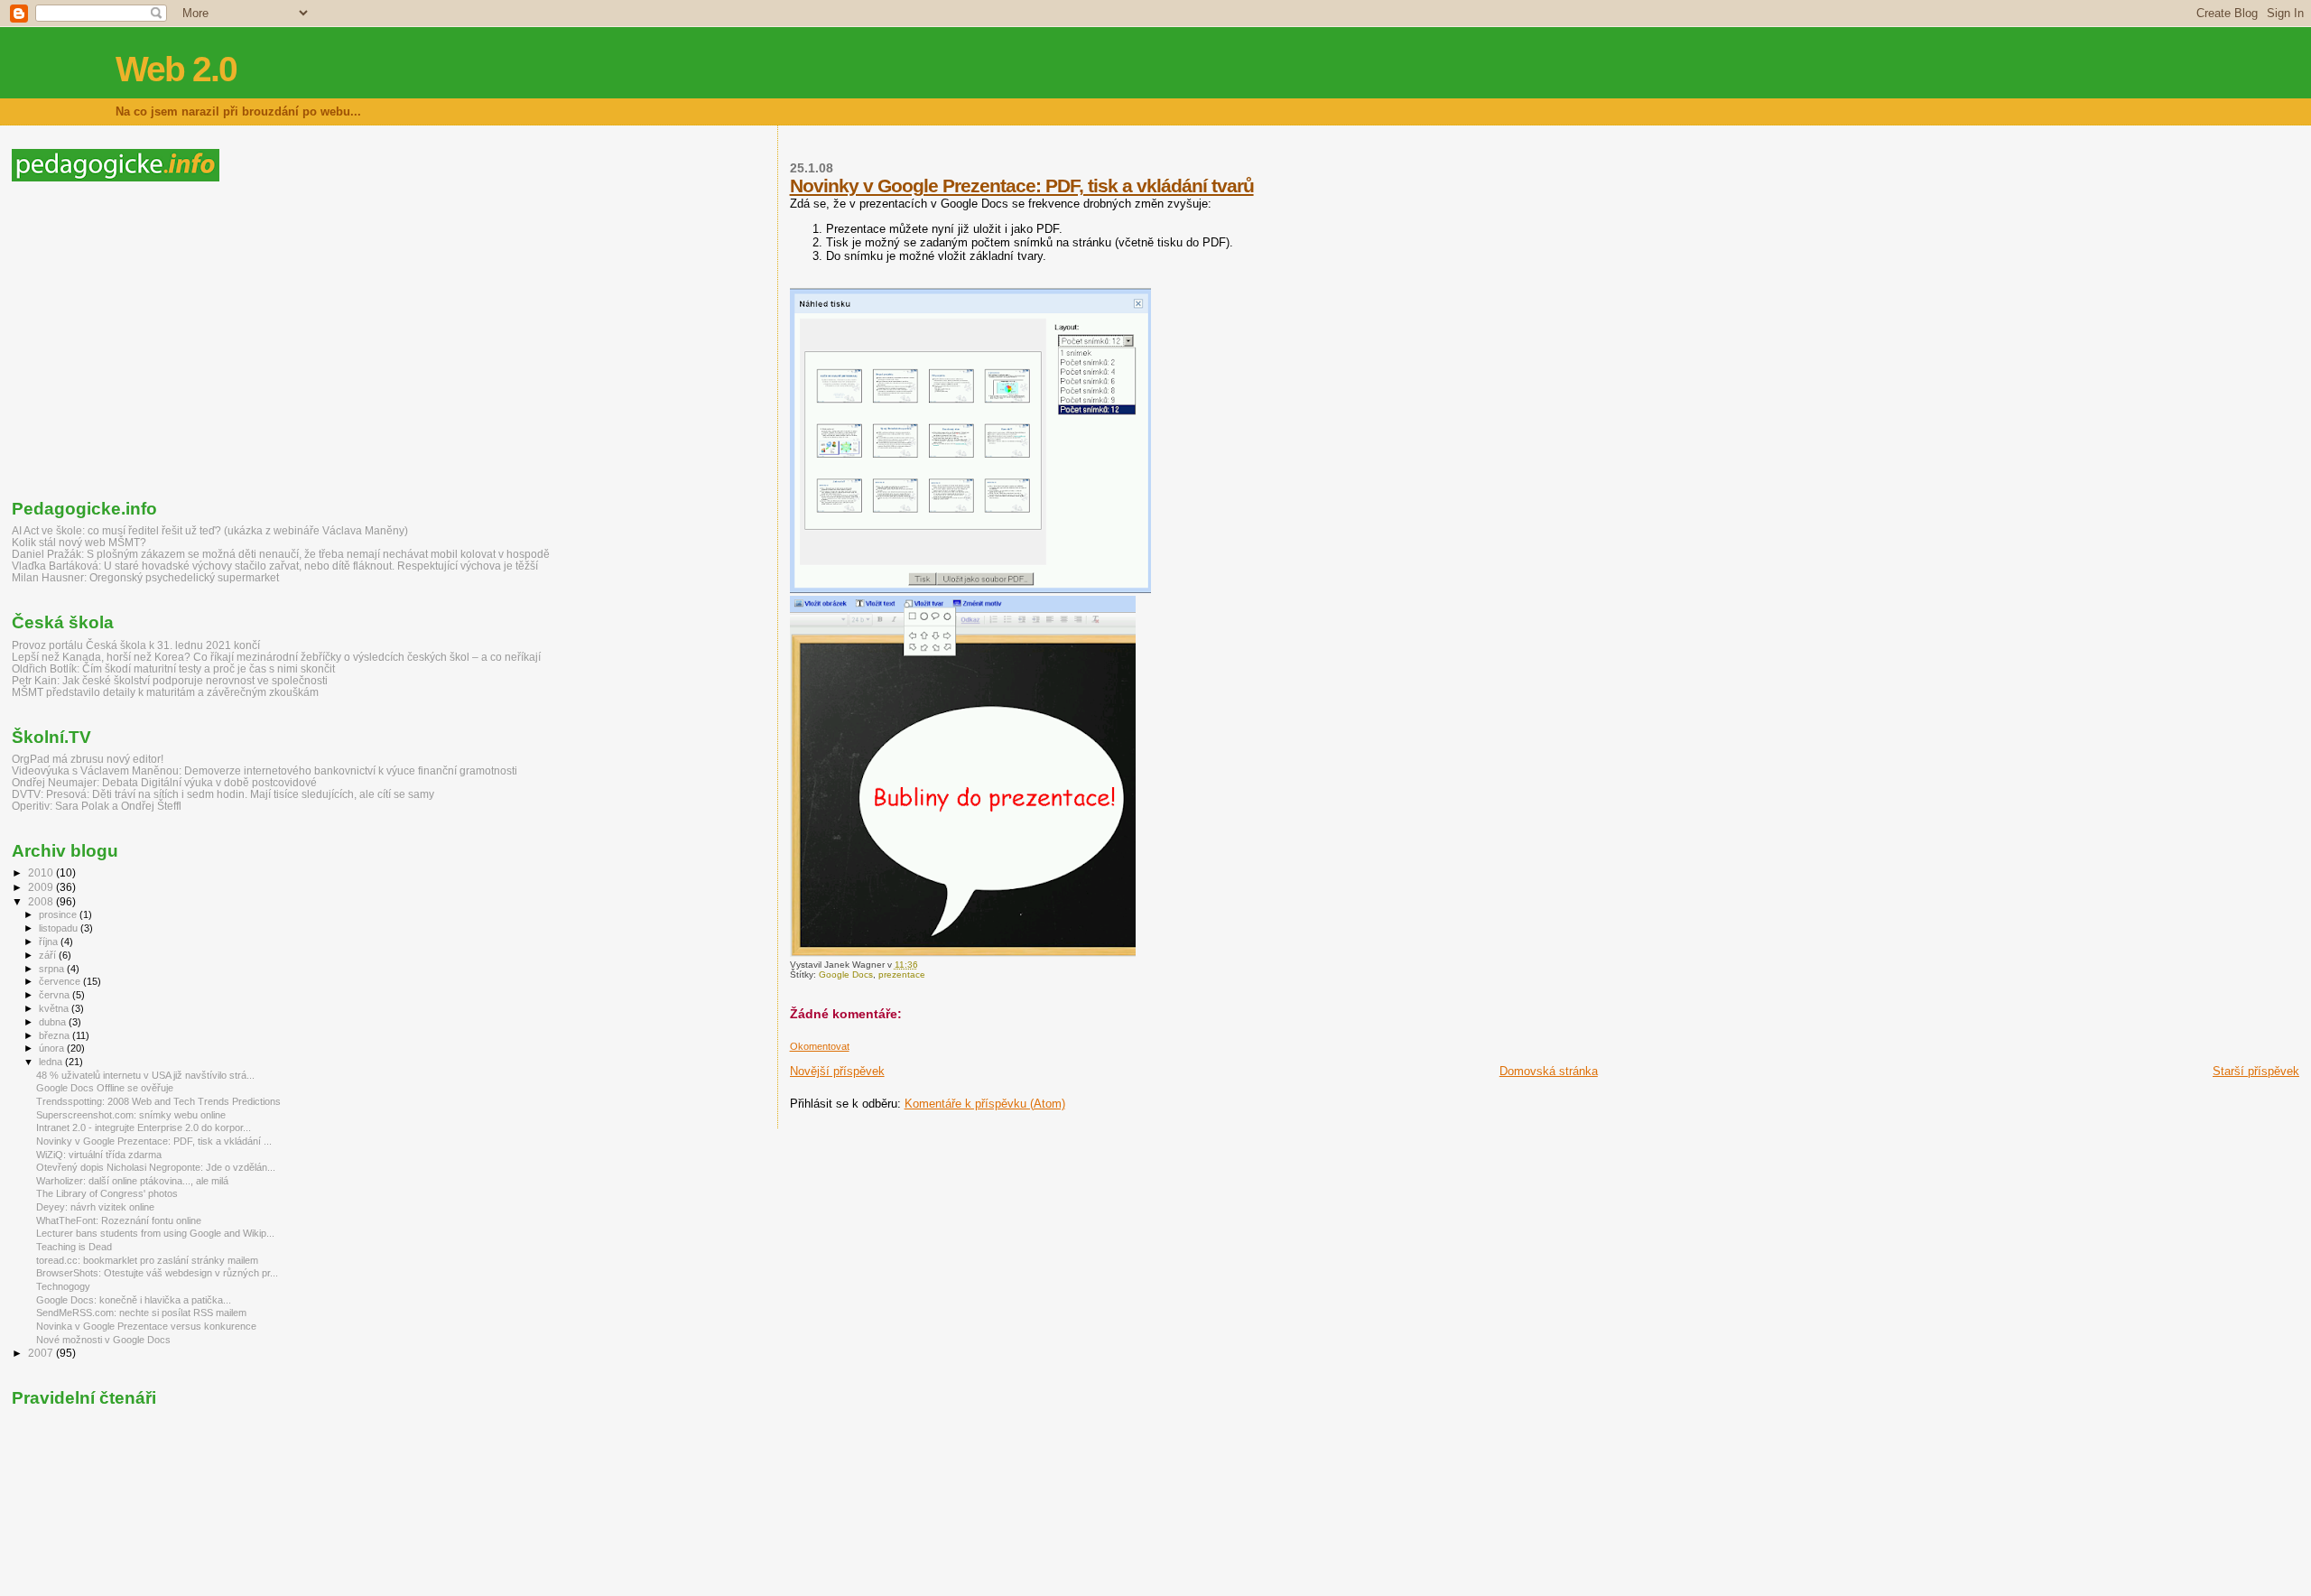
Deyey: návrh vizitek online (95, 1207)
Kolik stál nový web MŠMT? (79, 542)
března (56, 1035)
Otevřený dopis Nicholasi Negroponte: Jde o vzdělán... (156, 1167)
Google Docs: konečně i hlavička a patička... (134, 1300)
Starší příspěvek (2256, 1071)
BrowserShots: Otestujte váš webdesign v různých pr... (157, 1273)
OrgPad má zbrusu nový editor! (88, 759)
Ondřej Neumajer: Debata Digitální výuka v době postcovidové (164, 782)
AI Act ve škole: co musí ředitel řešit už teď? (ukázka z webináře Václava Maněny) (210, 530)
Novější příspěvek (837, 1071)
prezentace (902, 974)
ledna (52, 1062)
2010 (42, 872)
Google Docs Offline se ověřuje (105, 1088)
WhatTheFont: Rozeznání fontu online (119, 1220)
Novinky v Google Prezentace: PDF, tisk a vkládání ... (154, 1141)
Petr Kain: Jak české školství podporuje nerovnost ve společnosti (170, 680)
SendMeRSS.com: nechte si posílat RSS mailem (141, 1313)
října (50, 942)
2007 (42, 1353)
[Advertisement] (163, 340)
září (49, 955)
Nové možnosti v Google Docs (103, 1340)
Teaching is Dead (74, 1247)
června (56, 995)
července (61, 981)
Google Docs (846, 974)
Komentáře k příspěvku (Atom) (985, 1104)
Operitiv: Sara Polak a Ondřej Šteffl (97, 806)
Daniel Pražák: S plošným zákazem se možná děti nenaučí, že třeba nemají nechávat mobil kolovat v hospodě (281, 554)
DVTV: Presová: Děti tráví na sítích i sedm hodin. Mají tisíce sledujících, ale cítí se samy (223, 794)
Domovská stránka (1549, 1071)
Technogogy (63, 1286)
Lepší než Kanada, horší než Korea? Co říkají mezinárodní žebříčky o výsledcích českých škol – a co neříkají (276, 657)
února (53, 1048)
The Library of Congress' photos (107, 1193)
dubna (54, 1022)
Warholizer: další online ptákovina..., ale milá (132, 1181)
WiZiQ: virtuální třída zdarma (99, 1155)
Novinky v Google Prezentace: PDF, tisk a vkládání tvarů (1022, 186)
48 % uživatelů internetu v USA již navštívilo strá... (145, 1075)
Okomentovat (820, 1046)
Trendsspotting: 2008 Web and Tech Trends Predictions (158, 1101)
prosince (59, 914)
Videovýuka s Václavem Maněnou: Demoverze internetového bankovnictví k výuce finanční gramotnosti (265, 770)
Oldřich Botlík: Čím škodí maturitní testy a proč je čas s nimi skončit (173, 668)
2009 (42, 887)
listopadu (60, 928)
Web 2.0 (176, 69)
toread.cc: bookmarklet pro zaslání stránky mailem (147, 1260)
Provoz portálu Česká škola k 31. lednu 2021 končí (136, 645)
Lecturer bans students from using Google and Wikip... (155, 1233)
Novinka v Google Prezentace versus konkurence (146, 1326)
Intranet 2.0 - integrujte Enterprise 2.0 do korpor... (144, 1127)
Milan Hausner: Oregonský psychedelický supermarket (145, 577)
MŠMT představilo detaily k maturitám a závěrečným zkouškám (165, 692)
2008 (42, 901)
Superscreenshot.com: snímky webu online (131, 1115)
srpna (53, 969)
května (55, 1008)
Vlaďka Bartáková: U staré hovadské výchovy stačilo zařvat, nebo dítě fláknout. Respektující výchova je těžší (275, 566)
